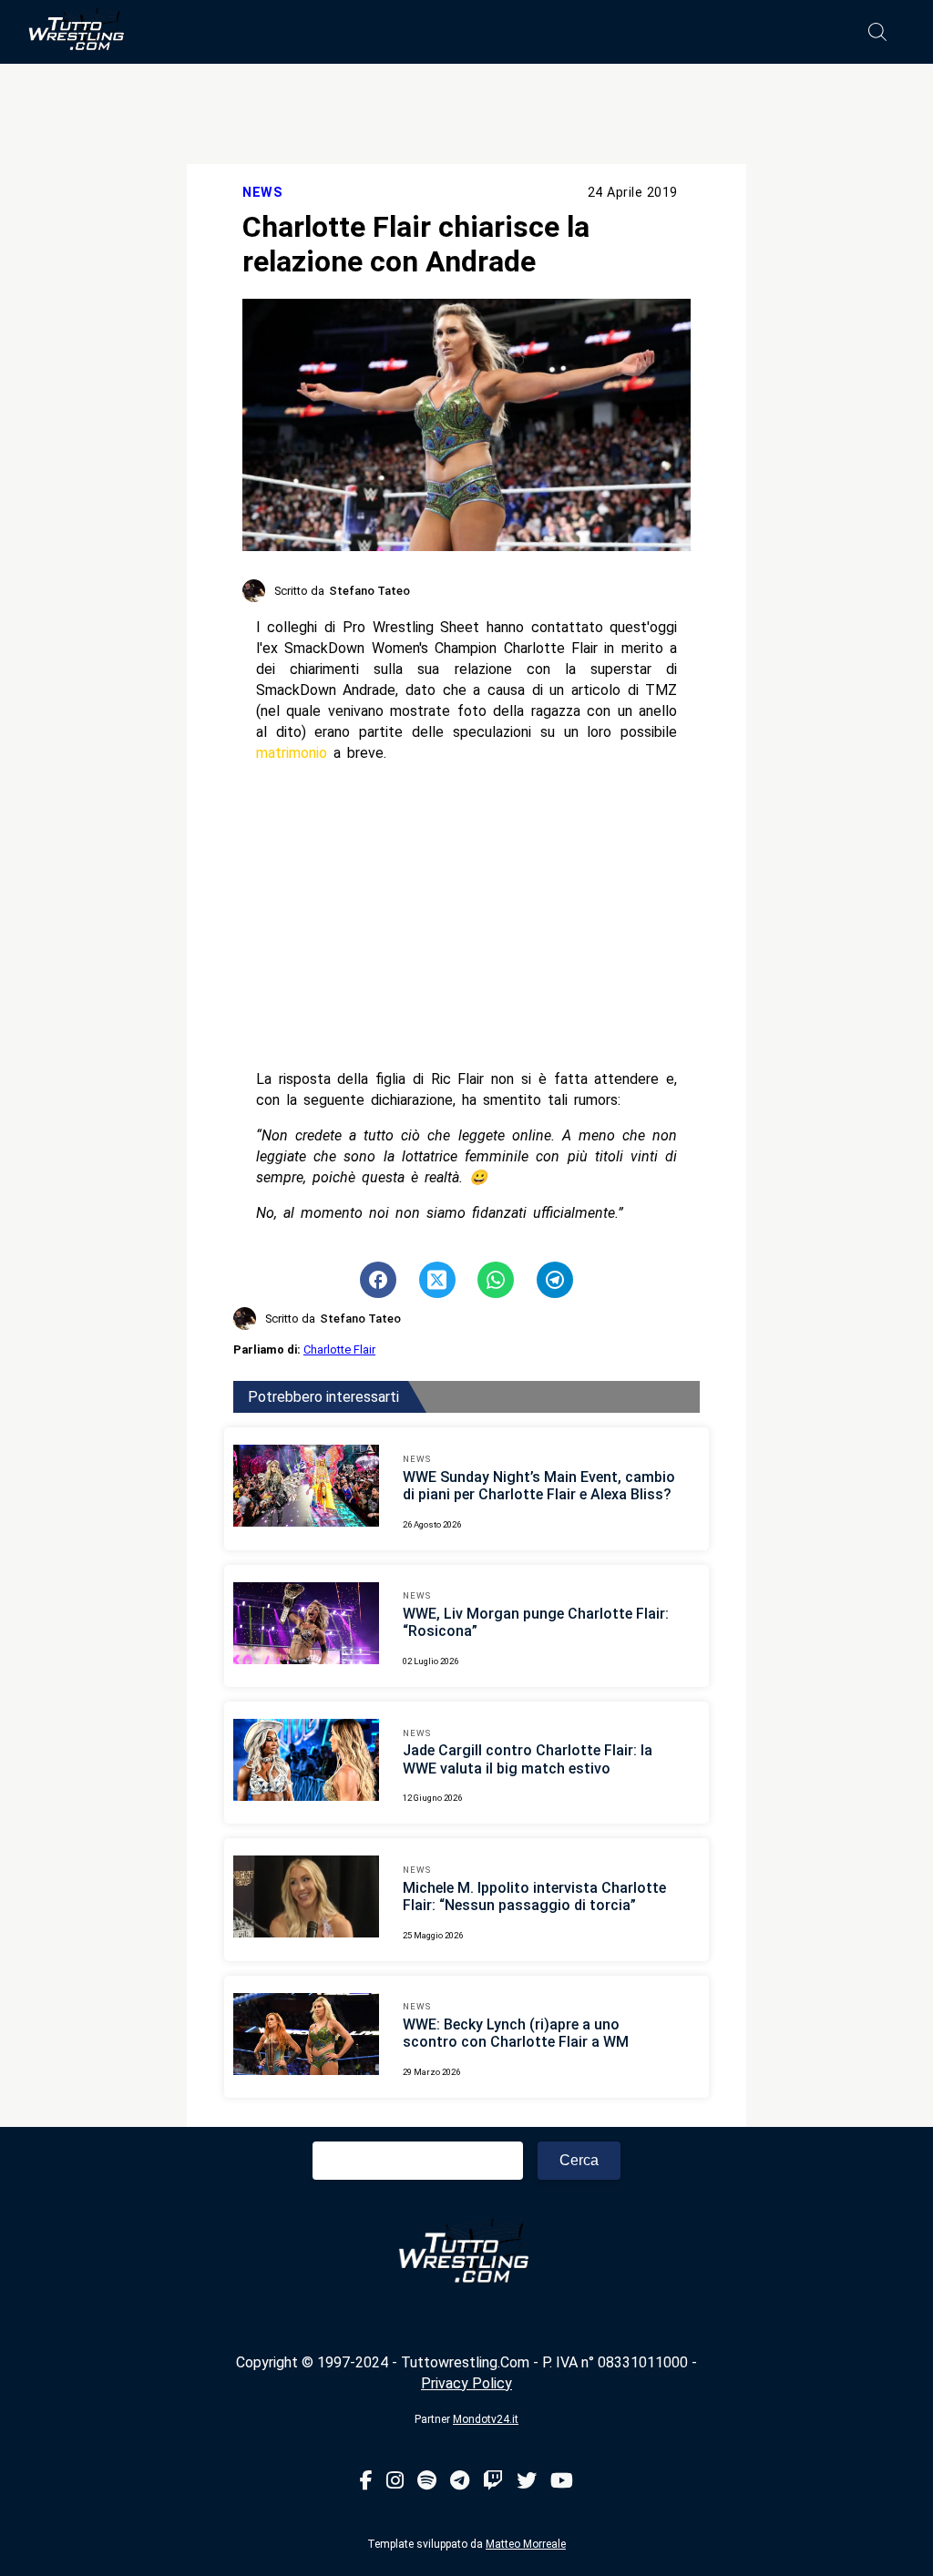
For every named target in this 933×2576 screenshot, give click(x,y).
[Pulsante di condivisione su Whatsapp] (496, 1280)
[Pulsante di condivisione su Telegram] (555, 1280)
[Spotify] (427, 2482)
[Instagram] (395, 2482)
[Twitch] (493, 2482)
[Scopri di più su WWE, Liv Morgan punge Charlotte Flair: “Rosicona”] (306, 1626)
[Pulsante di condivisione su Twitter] (437, 1280)
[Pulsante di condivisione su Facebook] (378, 1280)
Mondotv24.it (486, 2419)
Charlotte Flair (339, 1349)
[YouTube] (562, 2482)
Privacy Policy (466, 2383)
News (262, 193)
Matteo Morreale (526, 2544)
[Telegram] (460, 2482)
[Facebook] (366, 2482)
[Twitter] (527, 2482)
